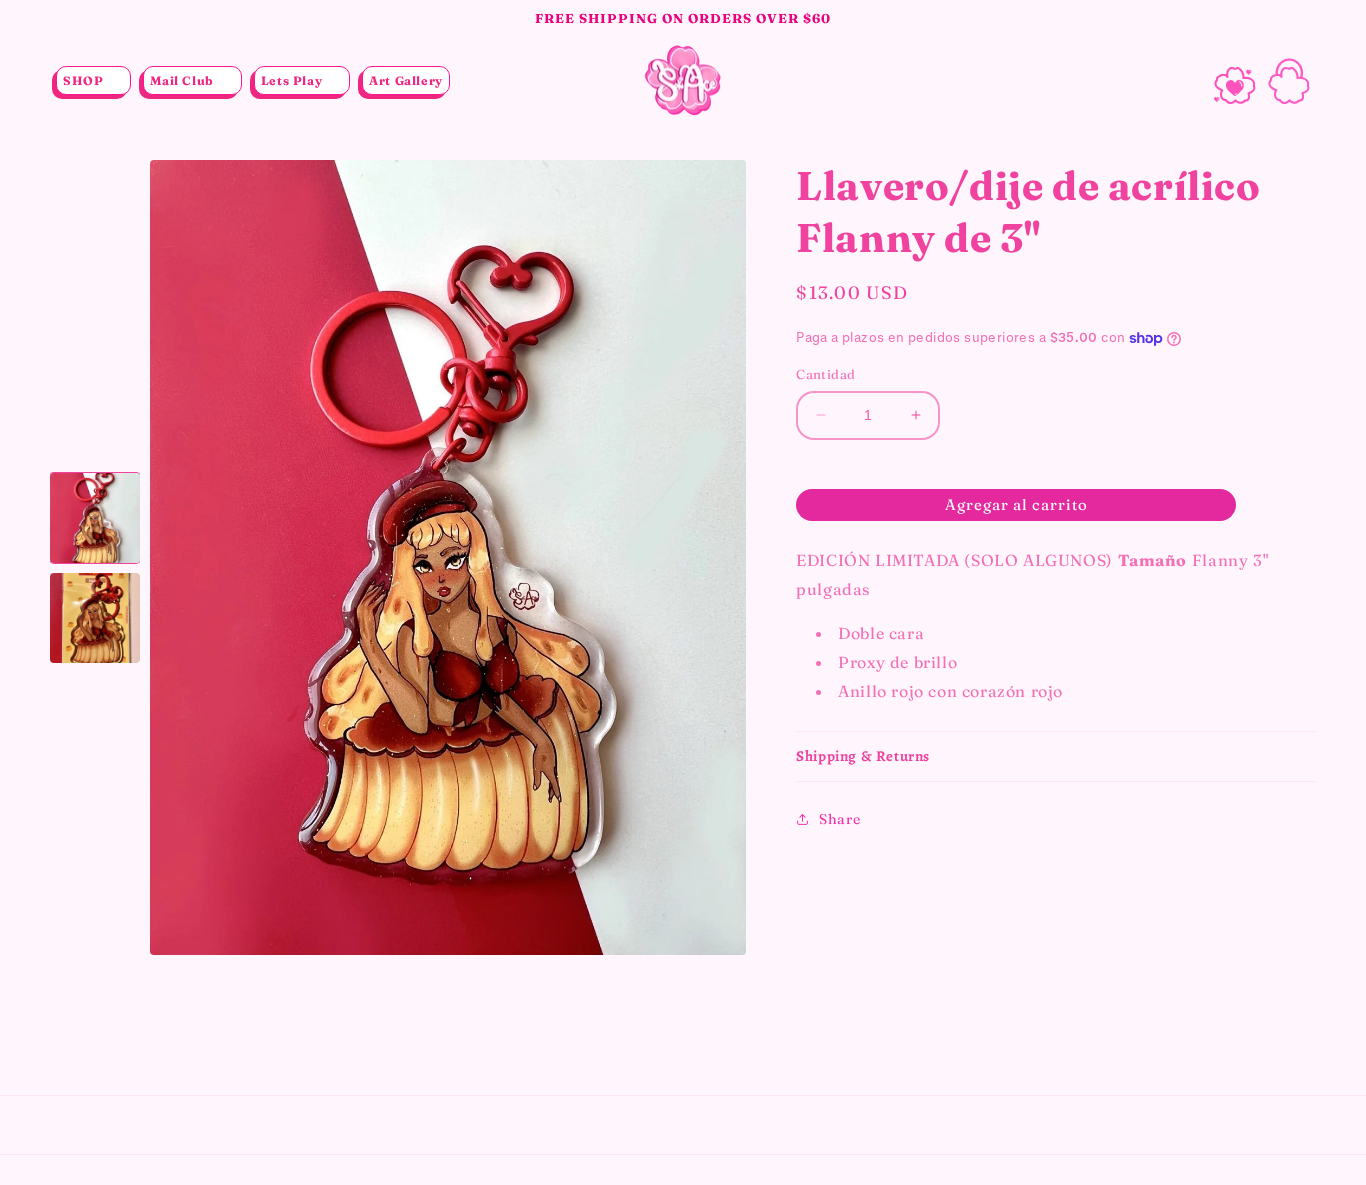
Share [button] (839, 819)
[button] (93, 81)
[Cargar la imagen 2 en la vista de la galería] (95, 618)
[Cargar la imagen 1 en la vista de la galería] (95, 518)
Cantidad (825, 374)
